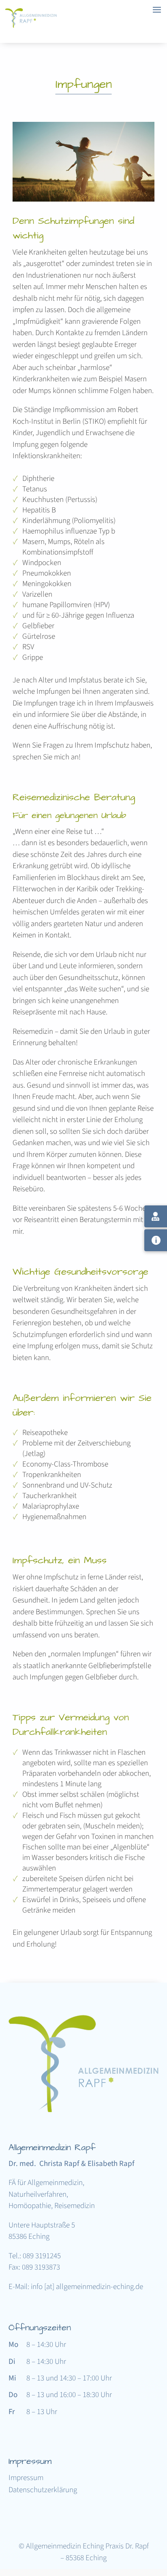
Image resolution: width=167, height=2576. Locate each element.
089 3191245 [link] (42, 2256)
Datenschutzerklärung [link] (43, 2491)
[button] (159, 2527)
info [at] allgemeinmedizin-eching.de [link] (87, 2287)
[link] (32, 26)
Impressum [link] (26, 2479)
